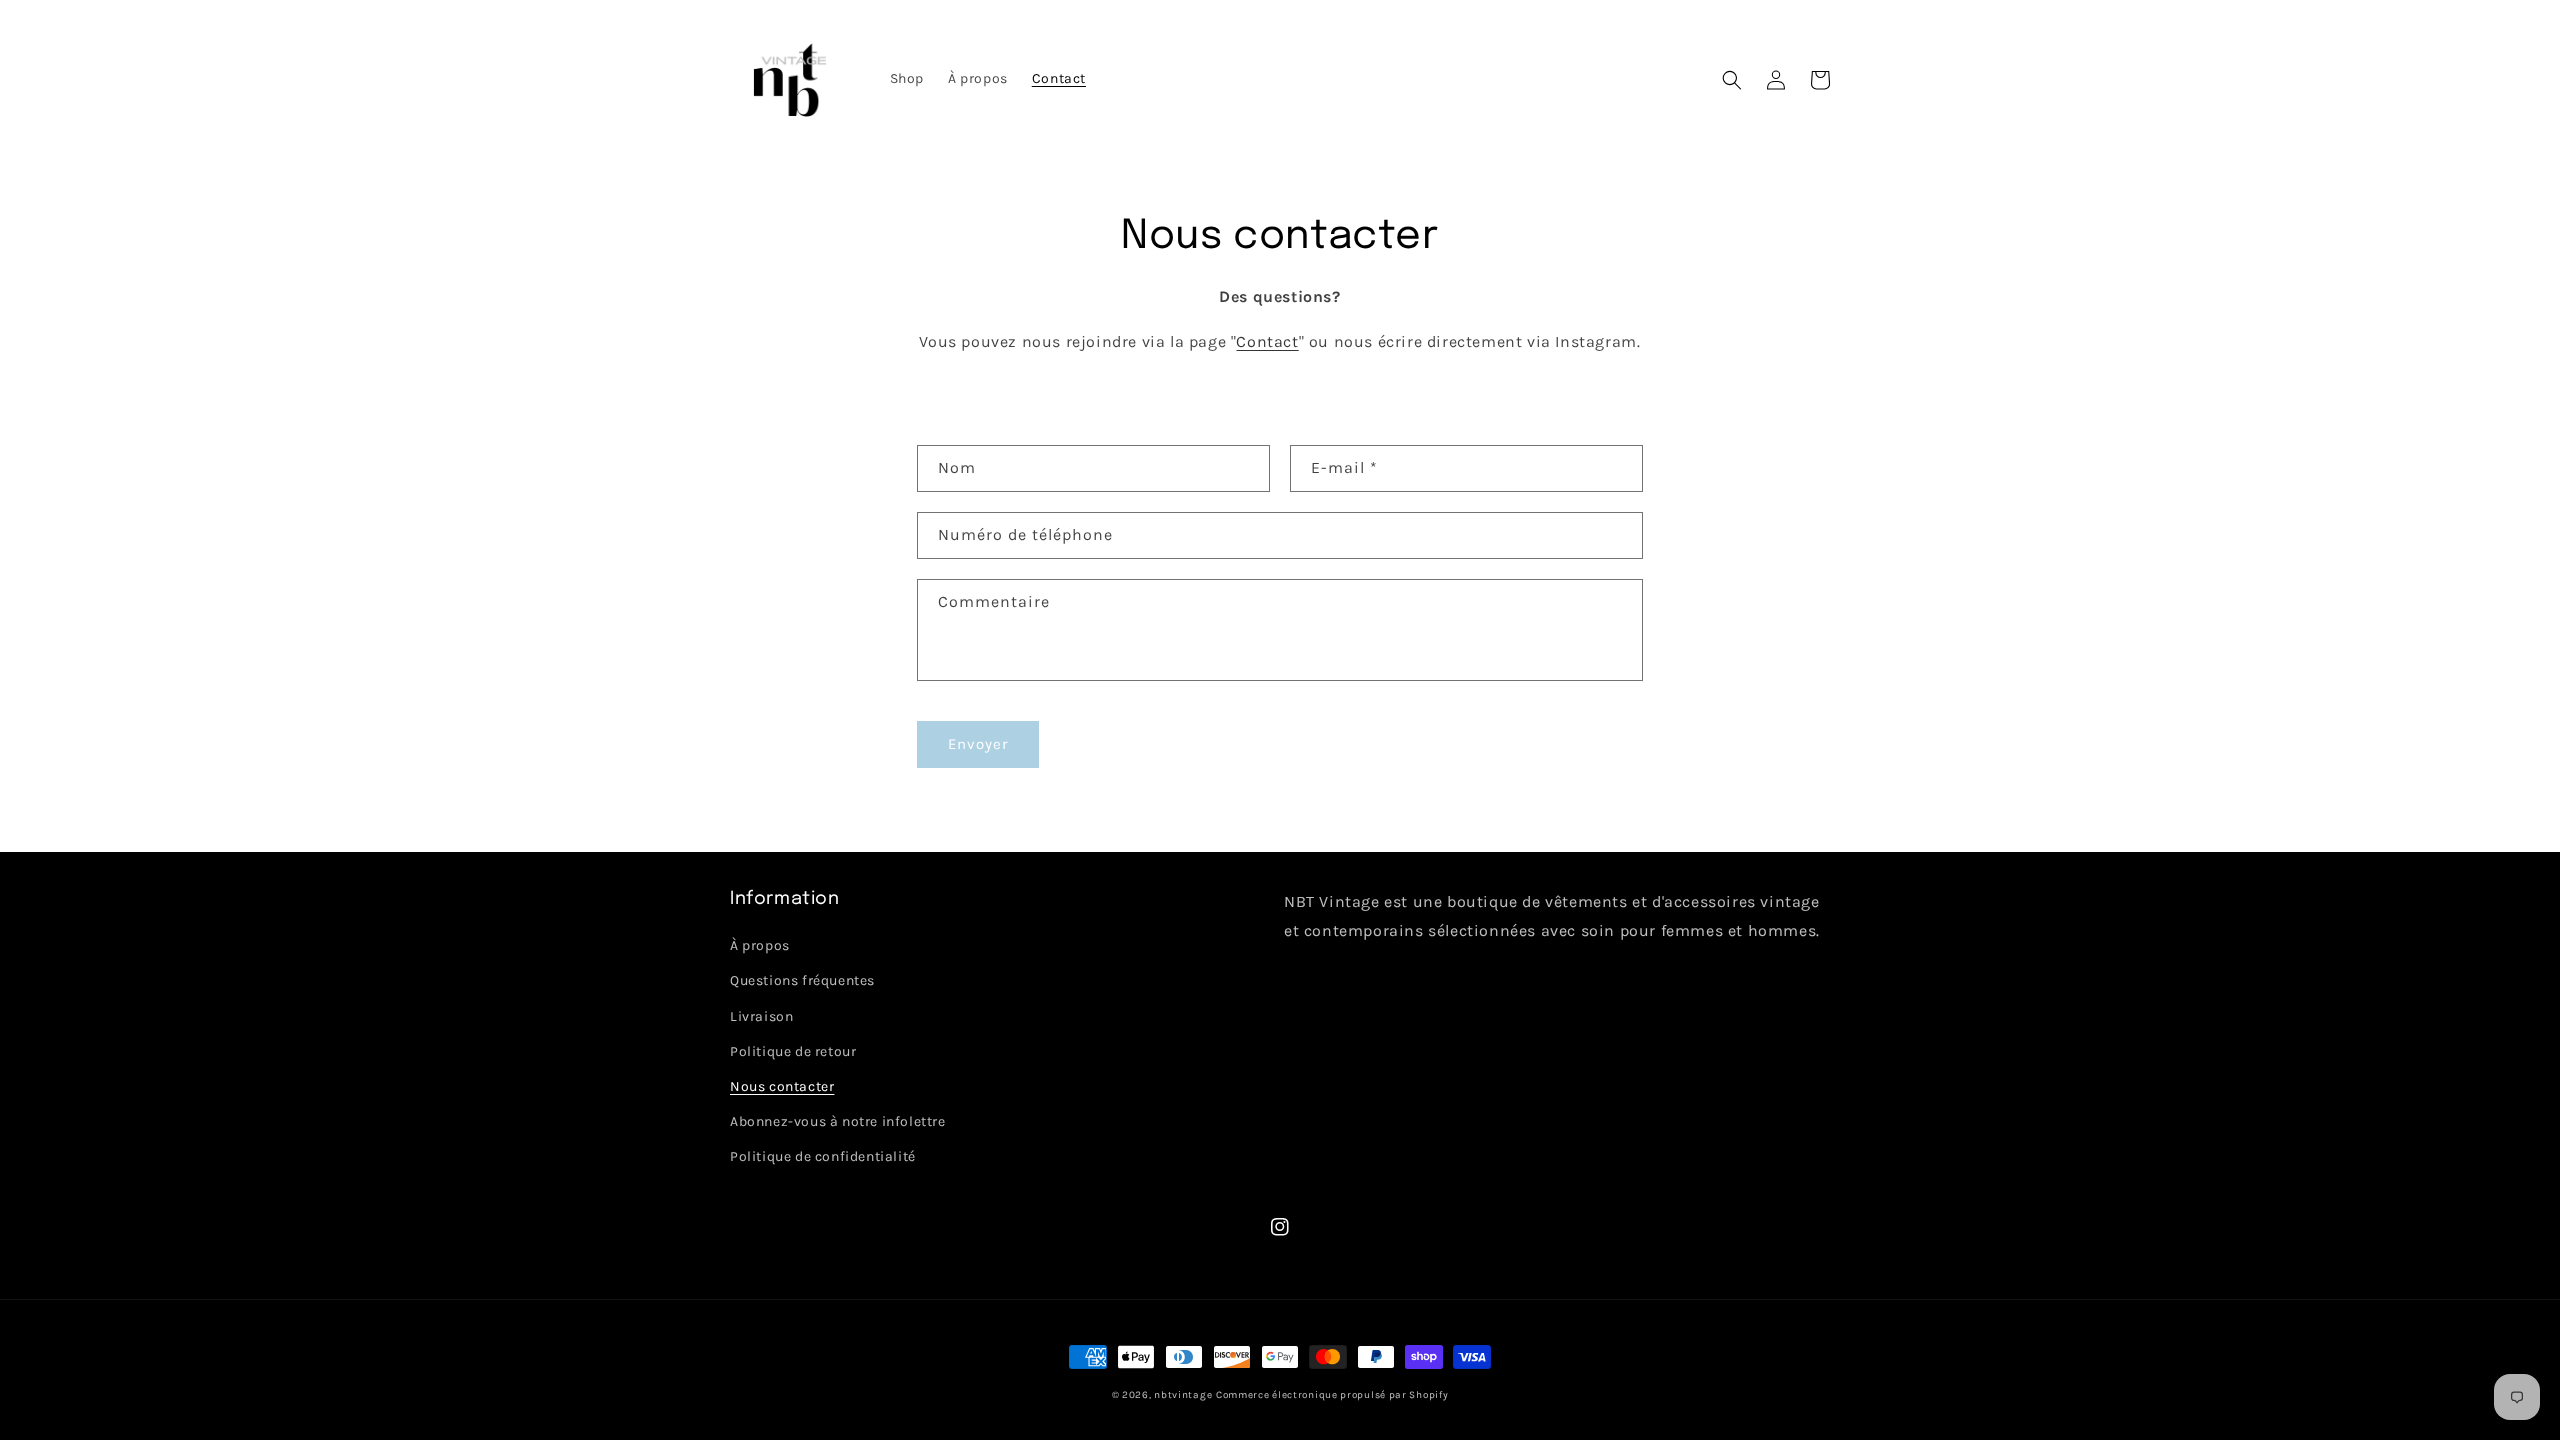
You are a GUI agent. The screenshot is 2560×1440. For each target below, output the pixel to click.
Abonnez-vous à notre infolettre (838, 1121)
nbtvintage (1183, 1395)
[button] (1732, 80)
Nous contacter (782, 1086)
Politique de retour (793, 1051)
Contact (1267, 341)
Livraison (761, 1016)
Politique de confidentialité (823, 1156)
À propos (760, 945)
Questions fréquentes (802, 980)
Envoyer (978, 744)
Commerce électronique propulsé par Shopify (1332, 1395)
